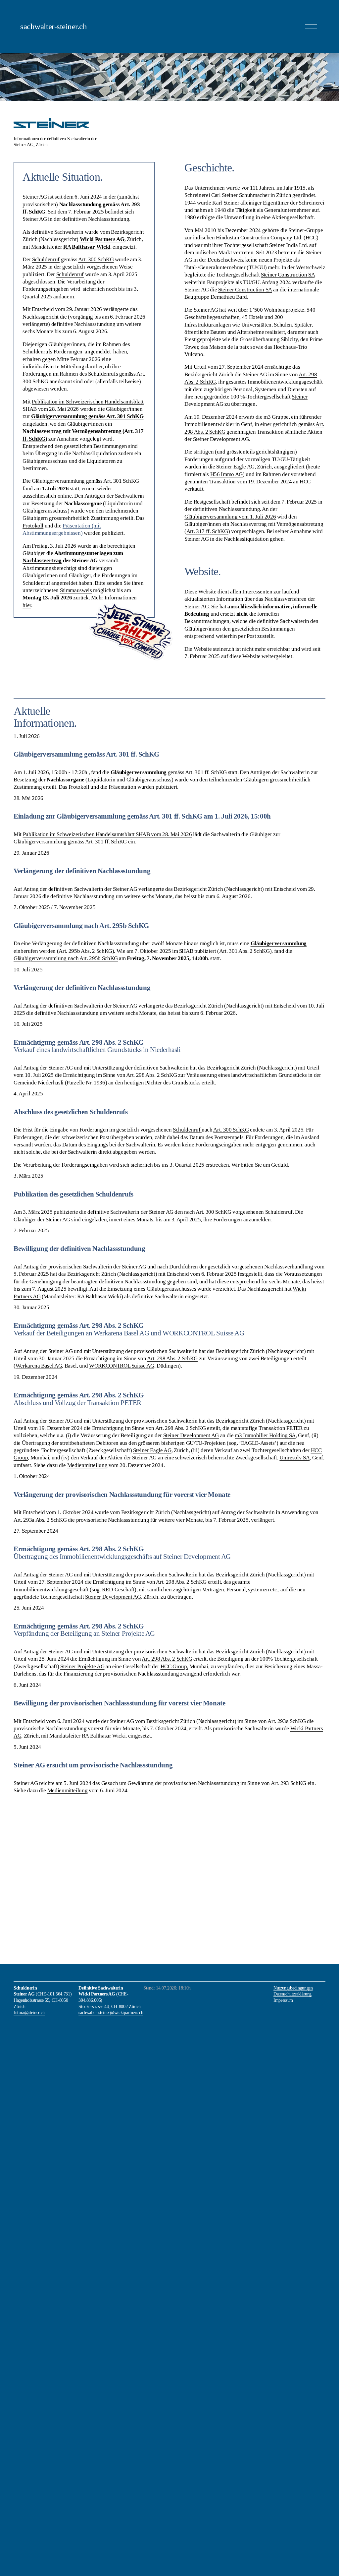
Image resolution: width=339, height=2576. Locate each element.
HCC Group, (174, 1666)
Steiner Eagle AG (152, 1450)
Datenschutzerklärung (292, 1994)
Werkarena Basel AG (39, 1366)
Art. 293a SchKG (287, 1721)
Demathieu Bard (229, 297)
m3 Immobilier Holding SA (265, 1435)
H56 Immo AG (226, 474)
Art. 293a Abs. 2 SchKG (40, 1520)
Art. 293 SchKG (289, 1783)
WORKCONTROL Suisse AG (122, 1366)
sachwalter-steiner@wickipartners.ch (111, 2012)
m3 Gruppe (276, 417)
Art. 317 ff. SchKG (207, 531)
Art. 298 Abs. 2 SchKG (151, 1075)
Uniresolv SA (294, 1458)
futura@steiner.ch (29, 2012)
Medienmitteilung (87, 1465)
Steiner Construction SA (288, 275)
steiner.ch (224, 649)
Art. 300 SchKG (231, 1130)
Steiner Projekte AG (82, 1666)
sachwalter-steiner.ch (53, 26)
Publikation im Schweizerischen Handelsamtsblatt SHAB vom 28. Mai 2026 (107, 834)
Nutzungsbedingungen (293, 1988)
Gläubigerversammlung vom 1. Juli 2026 (230, 517)
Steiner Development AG (221, 439)
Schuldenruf (187, 1130)
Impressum (283, 2000)
